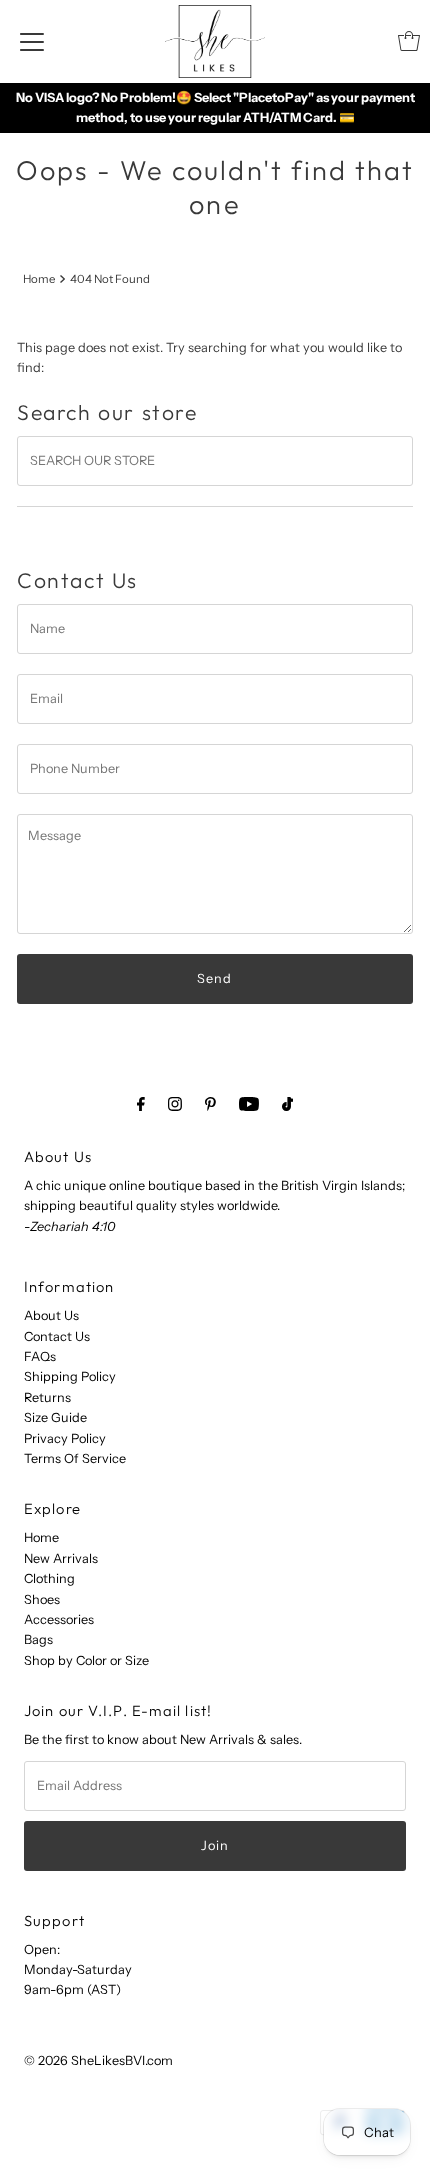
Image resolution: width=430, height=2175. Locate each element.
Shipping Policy (70, 1376)
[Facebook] (141, 1104)
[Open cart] (409, 41)
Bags (38, 1639)
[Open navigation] (32, 41)
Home (39, 279)
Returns (47, 1397)
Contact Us (57, 1336)
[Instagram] (175, 1104)
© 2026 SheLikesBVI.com (98, 2060)
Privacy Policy (65, 1438)
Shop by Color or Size (86, 1660)
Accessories (59, 1619)
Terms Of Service (75, 1458)
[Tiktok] (287, 1104)
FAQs (40, 1356)
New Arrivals (61, 1558)
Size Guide (55, 1417)
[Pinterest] (210, 1104)
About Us (51, 1315)
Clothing (49, 1578)
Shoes (42, 1599)
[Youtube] (249, 1104)
